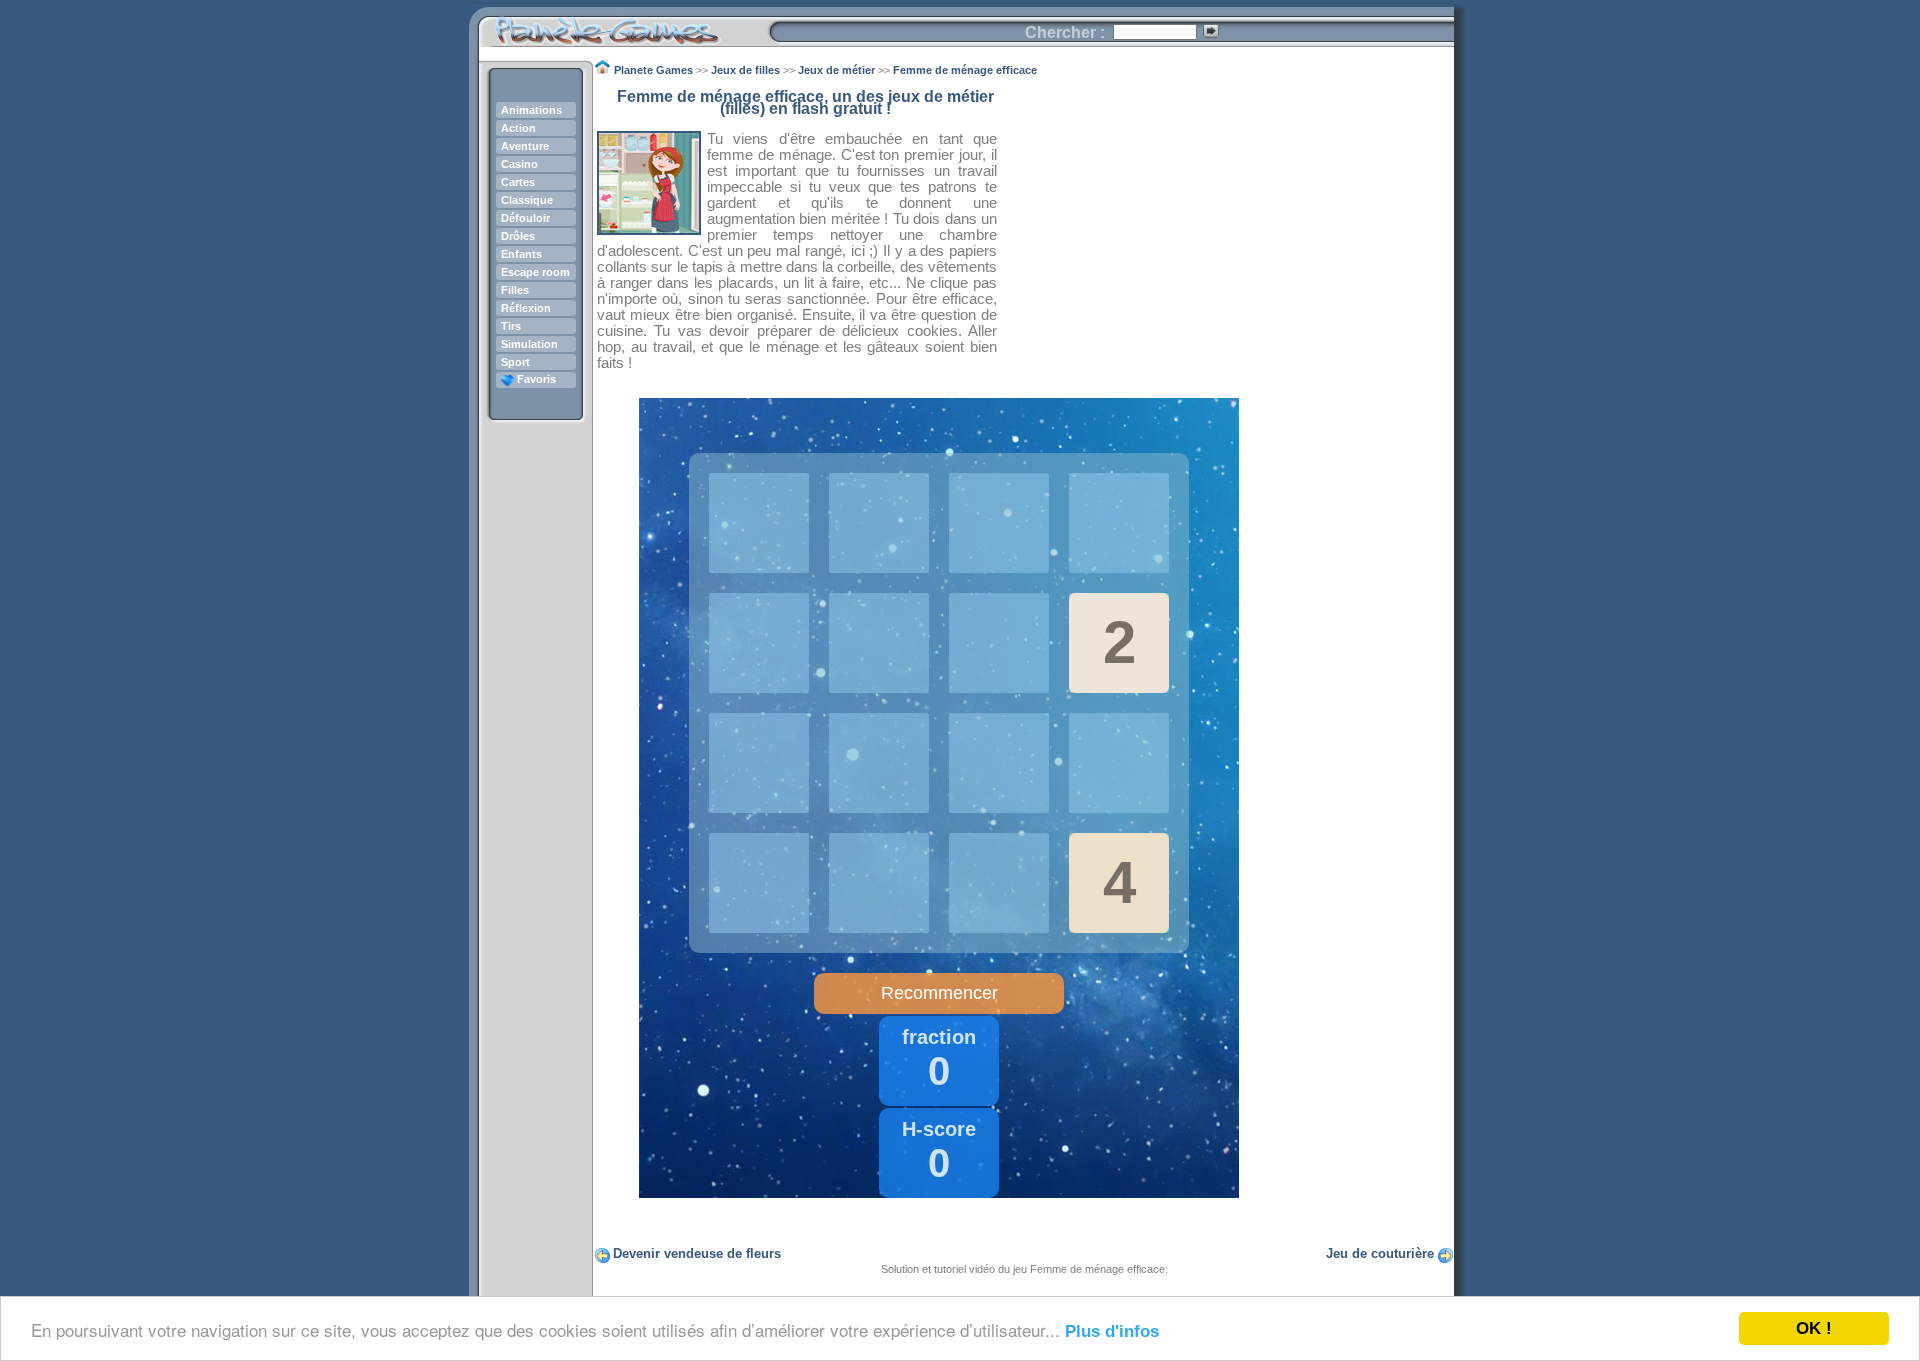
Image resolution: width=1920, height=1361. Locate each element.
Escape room (535, 272)
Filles (515, 290)
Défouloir (525, 218)
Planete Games (623, 25)
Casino (519, 164)
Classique (527, 200)
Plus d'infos (1112, 1331)
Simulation (529, 344)
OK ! (1814, 1328)
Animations (531, 110)
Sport (515, 362)
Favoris (535, 379)
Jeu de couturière (1380, 1253)
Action (518, 128)
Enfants (521, 254)
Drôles (518, 236)
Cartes (518, 182)
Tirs (511, 326)
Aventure (525, 146)
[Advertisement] (1226, 231)
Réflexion (526, 308)
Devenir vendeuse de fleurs (697, 1253)
